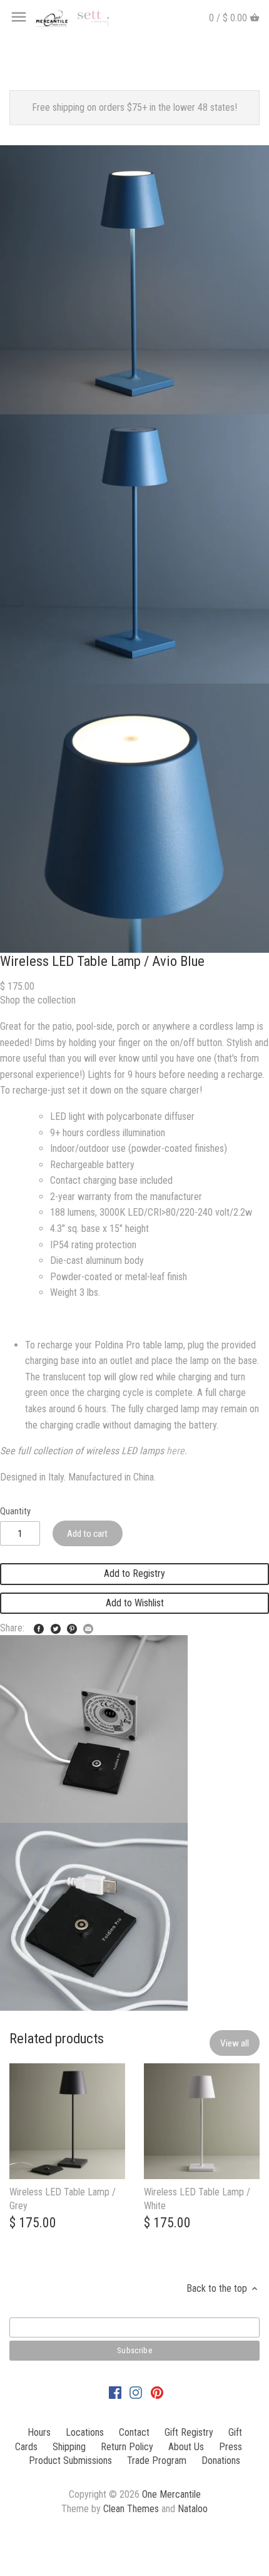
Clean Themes (131, 2509)
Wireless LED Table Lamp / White (197, 2199)
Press (231, 2447)
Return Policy (127, 2447)
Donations (221, 2461)
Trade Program (157, 2461)
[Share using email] (88, 1627)
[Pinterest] (157, 2393)
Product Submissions (70, 2461)
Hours (39, 2432)
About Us (186, 2447)
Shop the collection (38, 1000)
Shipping (69, 2447)
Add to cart (87, 1534)
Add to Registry (134, 1573)
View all (235, 2043)
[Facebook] (115, 2393)
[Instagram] (136, 2393)
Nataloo (193, 2509)
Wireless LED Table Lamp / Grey (63, 2199)
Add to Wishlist (135, 1603)
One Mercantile (171, 2494)
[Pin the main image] (72, 1627)
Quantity (15, 1511)
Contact (134, 2432)
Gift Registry (189, 2432)
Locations (85, 2432)
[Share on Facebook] (39, 1627)
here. (177, 1451)
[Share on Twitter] (56, 1627)
